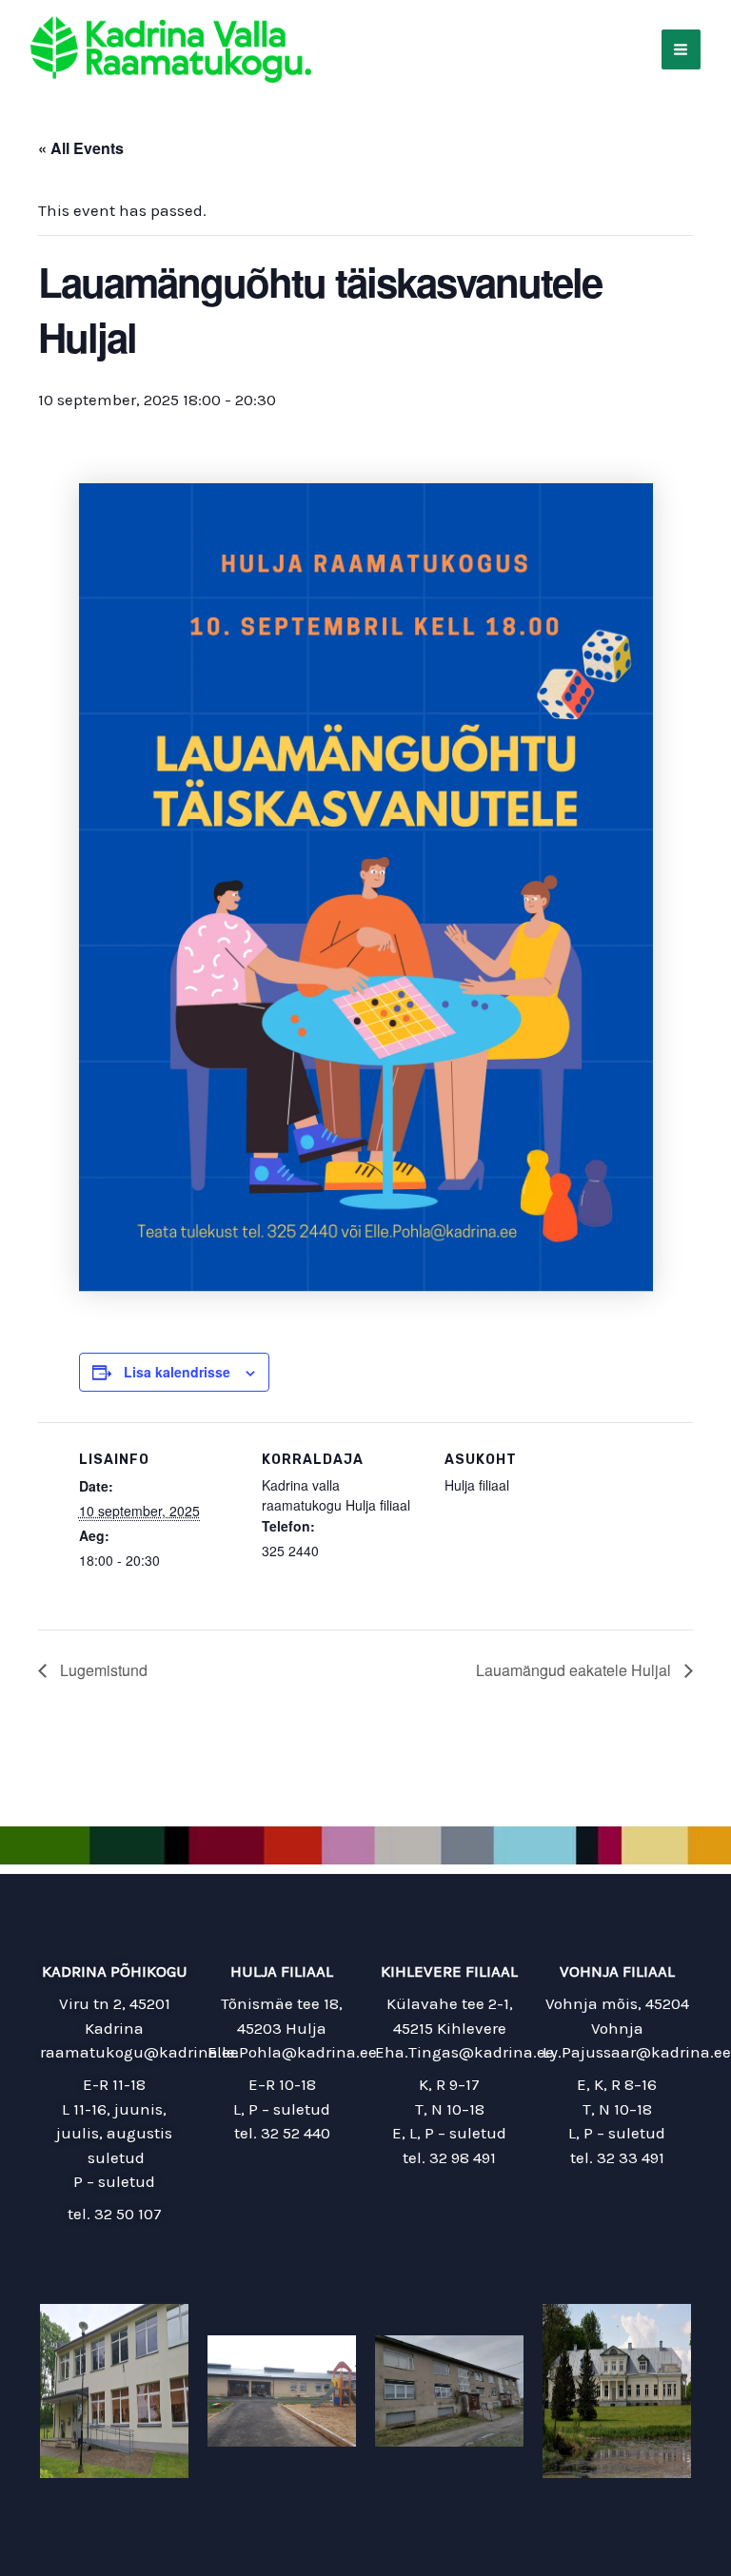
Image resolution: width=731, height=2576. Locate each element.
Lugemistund (102, 1670)
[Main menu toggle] (682, 49)
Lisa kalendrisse (177, 1372)
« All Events (81, 148)
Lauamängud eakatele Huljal (575, 1670)
